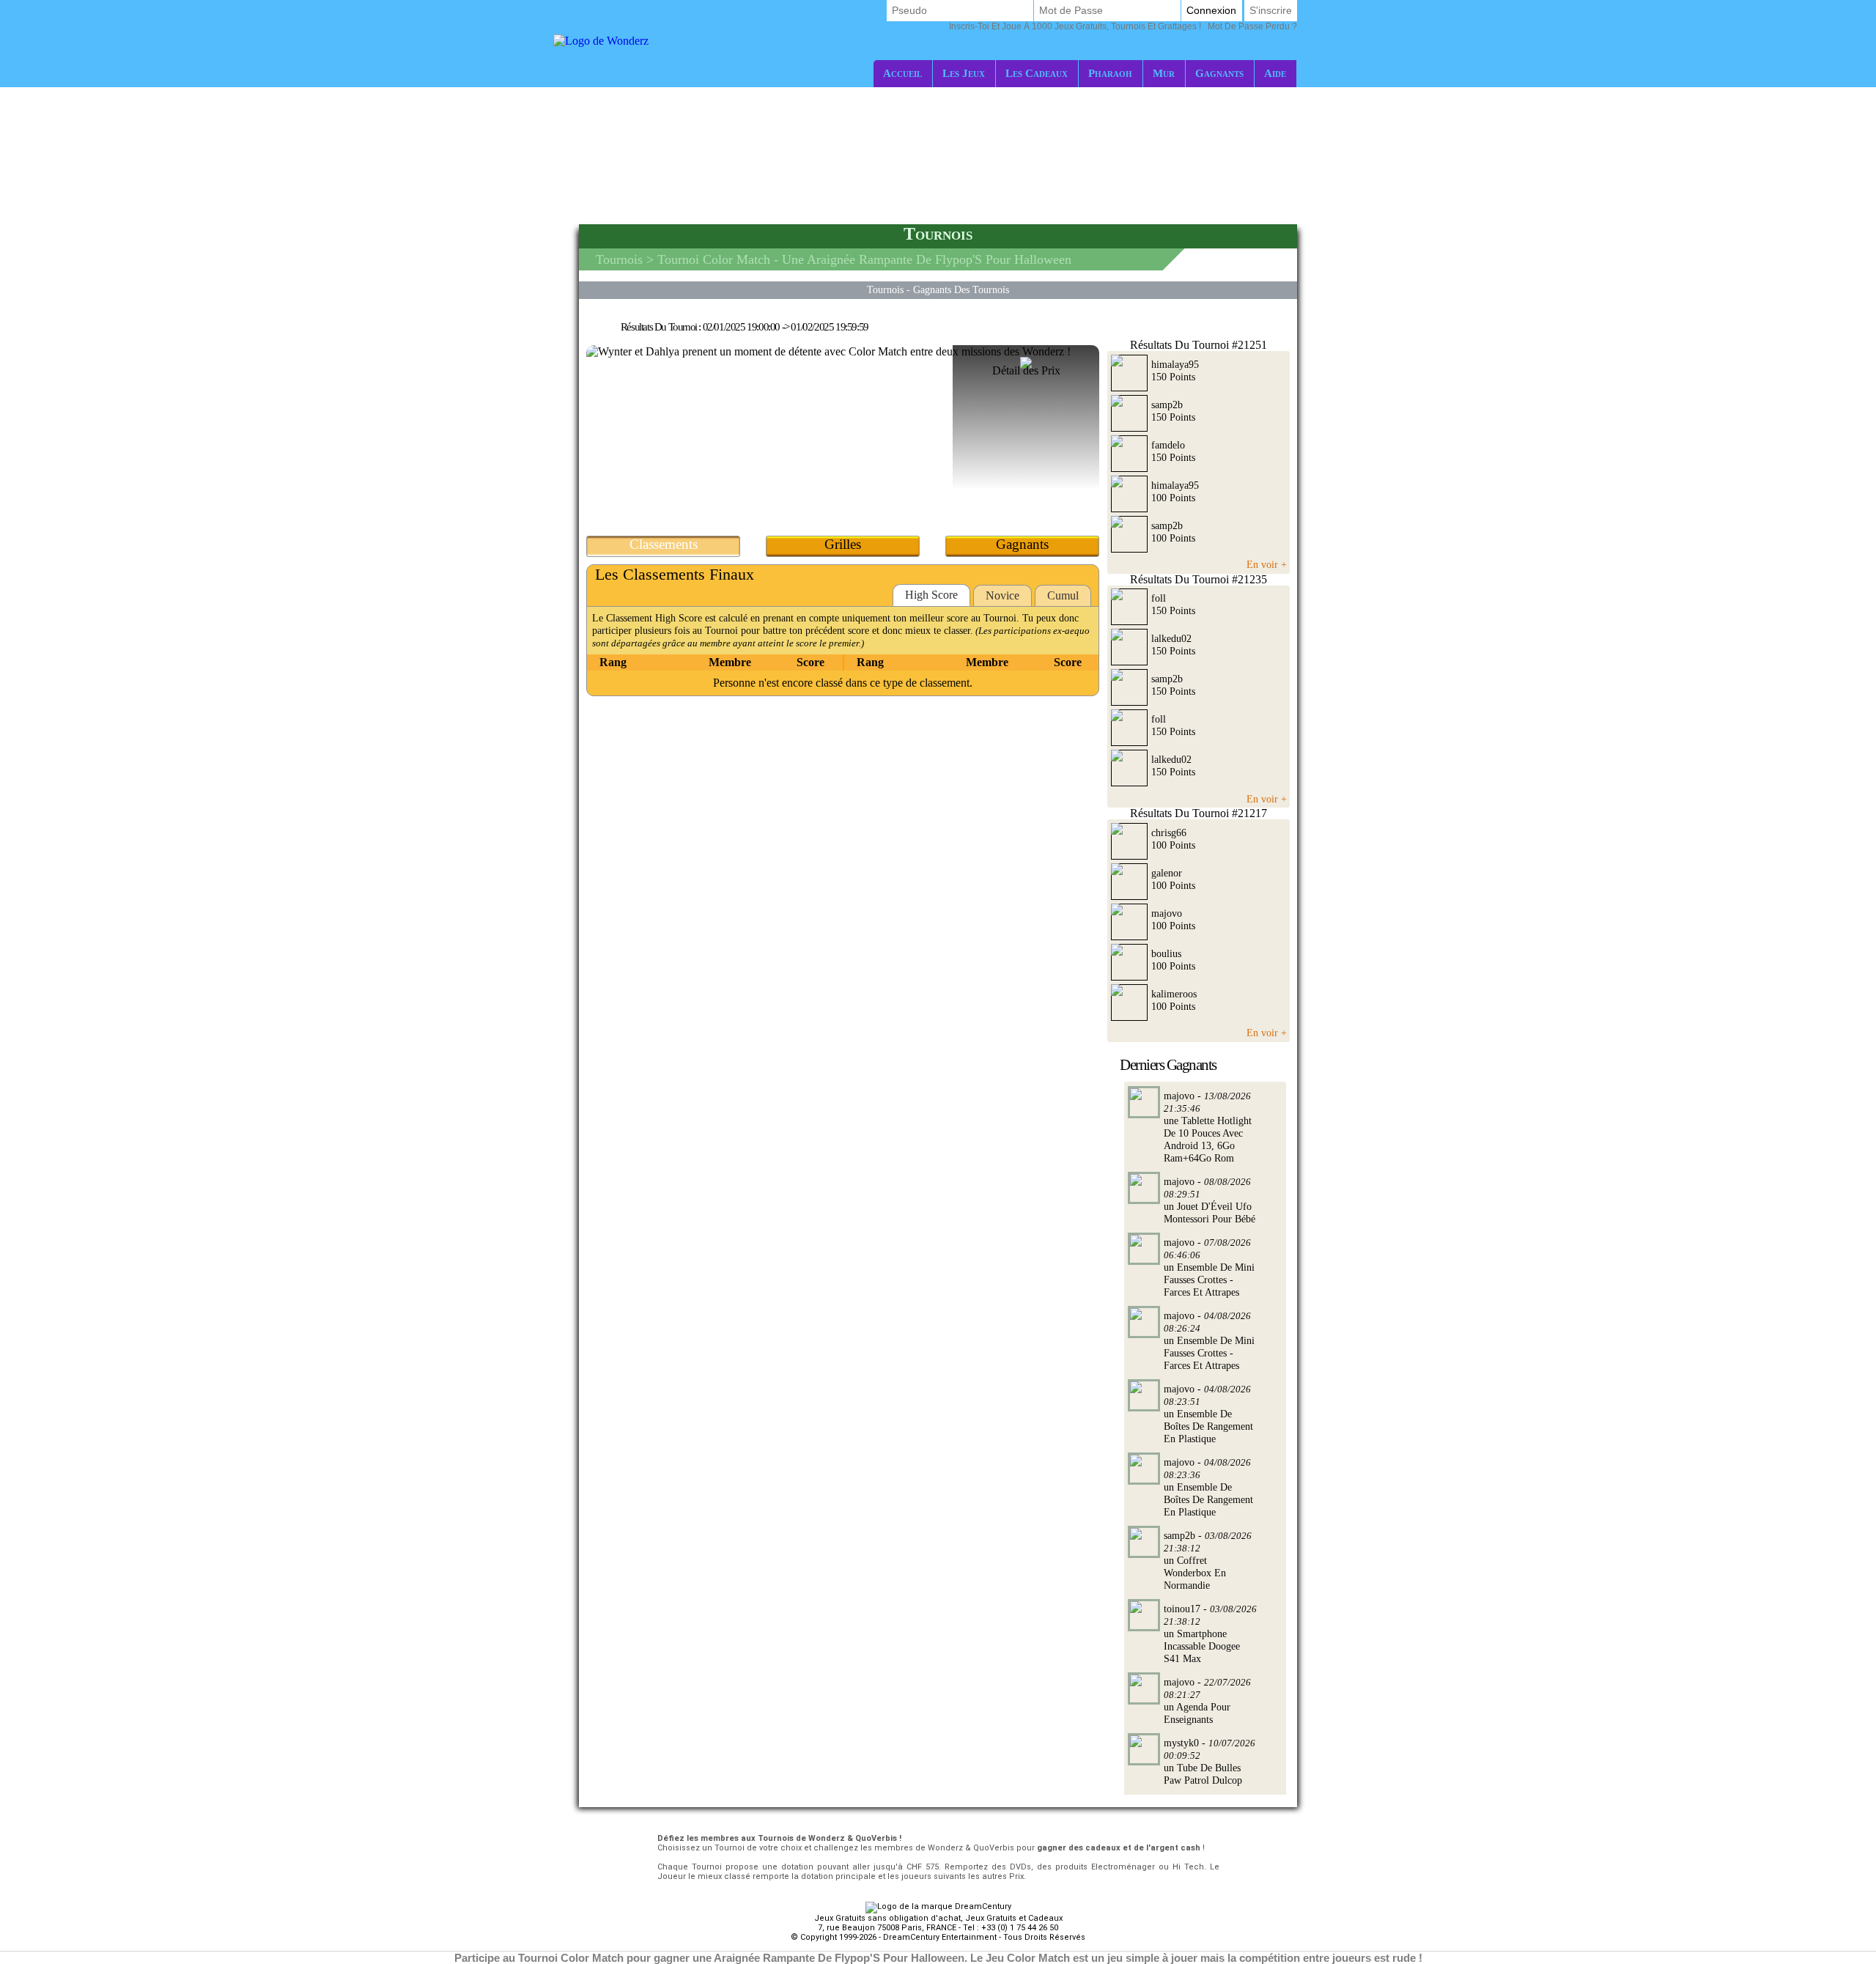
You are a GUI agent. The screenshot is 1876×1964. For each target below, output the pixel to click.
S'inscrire (1271, 10)
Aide (1275, 73)
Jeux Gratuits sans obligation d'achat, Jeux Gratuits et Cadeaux (938, 1918)
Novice (1002, 595)
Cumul (1063, 595)
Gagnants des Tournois (961, 289)
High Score (931, 595)
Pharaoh (1110, 73)
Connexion (1211, 10)
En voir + (1267, 564)
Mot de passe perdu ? (1123, 26)
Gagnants (1219, 73)
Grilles (843, 544)
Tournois (619, 259)
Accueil (902, 73)
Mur (1164, 73)
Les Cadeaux (1037, 73)
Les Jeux (964, 73)
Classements (664, 544)
